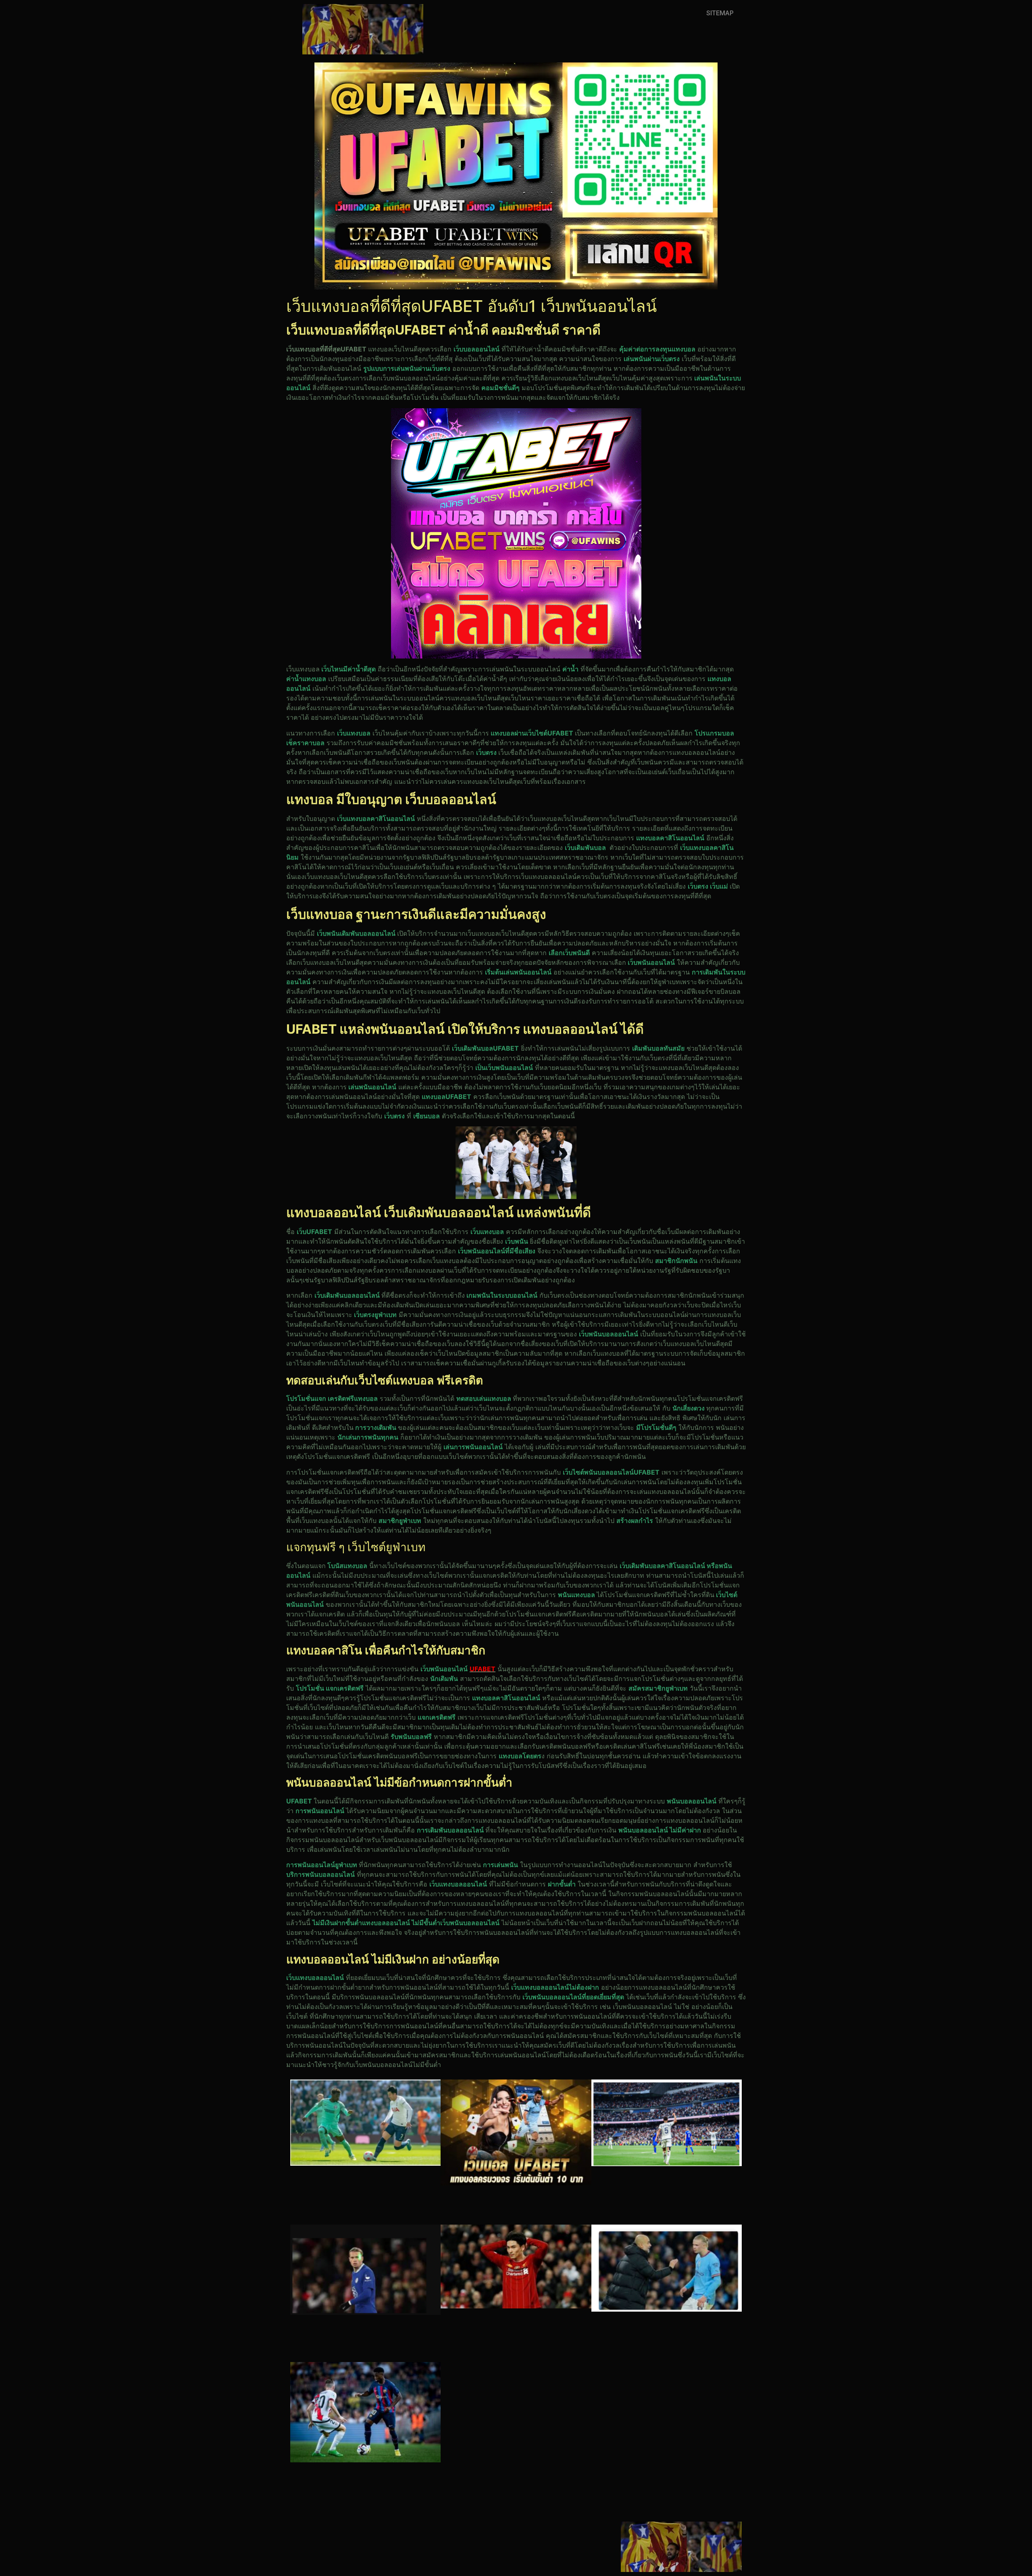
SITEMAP (720, 13)
